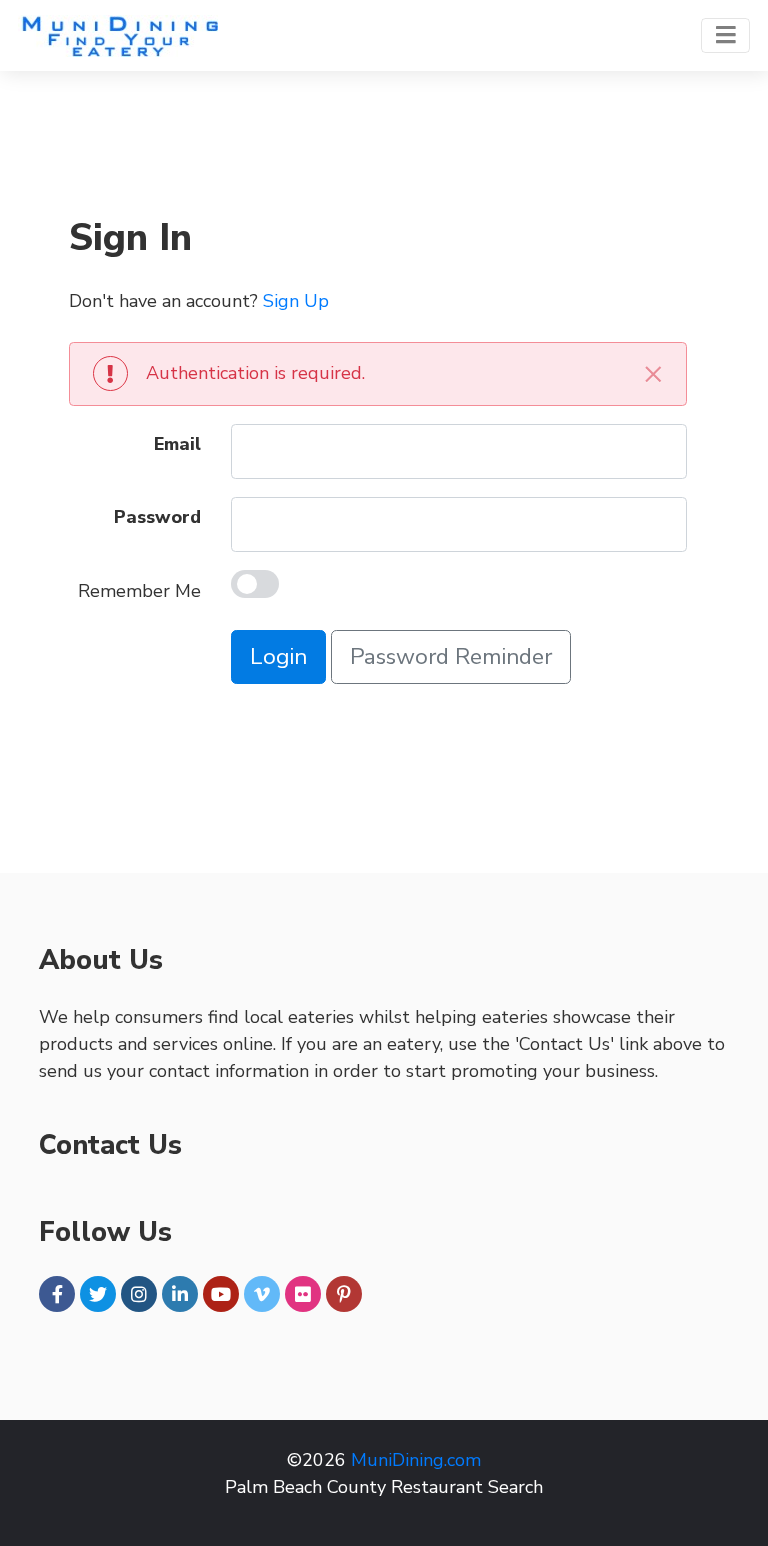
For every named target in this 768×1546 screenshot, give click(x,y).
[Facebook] (57, 1294)
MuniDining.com (416, 1460)
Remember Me (139, 591)
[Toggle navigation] (725, 35)
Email (177, 444)
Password (157, 517)
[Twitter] (98, 1294)
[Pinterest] (344, 1294)
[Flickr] (303, 1294)
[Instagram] (139, 1294)
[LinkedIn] (180, 1294)
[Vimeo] (262, 1294)
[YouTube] (221, 1294)
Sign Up (296, 301)
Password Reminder (451, 656)
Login (278, 656)
